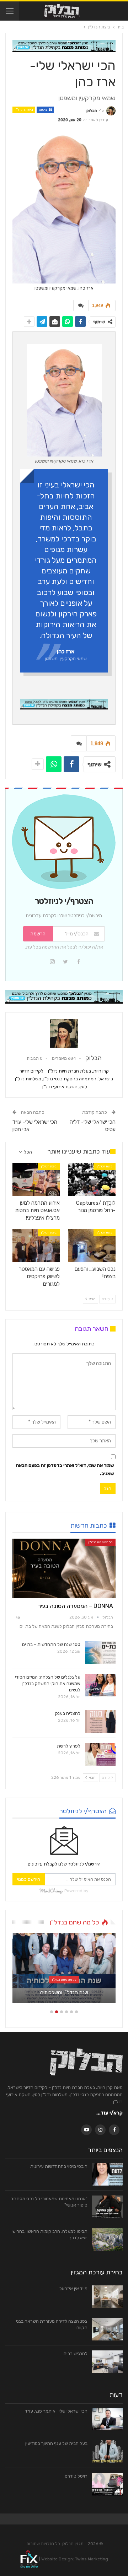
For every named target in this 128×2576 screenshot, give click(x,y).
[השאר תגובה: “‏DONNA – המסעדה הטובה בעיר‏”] (17, 1618)
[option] (64, 1972)
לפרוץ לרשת (69, 1746)
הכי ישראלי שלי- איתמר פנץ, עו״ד (56, 2411)
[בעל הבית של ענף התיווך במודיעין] (107, 2452)
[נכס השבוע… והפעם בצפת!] (92, 1245)
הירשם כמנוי (29, 1879)
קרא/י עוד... (110, 2113)
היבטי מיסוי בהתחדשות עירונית (59, 2166)
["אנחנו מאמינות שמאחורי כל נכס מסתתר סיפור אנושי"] (107, 2207)
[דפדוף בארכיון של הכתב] (64, 1033)
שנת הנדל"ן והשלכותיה (64, 1992)
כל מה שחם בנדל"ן (100, 1542)
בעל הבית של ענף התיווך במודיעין (56, 2443)
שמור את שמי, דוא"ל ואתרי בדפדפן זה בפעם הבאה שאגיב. (65, 1469)
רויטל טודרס (76, 2476)
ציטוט (43, 110)
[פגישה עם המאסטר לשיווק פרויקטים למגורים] (36, 1245)
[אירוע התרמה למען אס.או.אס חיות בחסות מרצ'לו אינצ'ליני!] (36, 1179)
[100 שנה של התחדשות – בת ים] (100, 1653)
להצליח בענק (68, 1713)
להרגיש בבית (75, 2353)
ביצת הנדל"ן (24, 110)
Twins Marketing (92, 2559)
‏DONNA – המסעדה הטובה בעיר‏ (76, 1606)
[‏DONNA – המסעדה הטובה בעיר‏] (64, 1568)
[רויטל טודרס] (107, 2484)
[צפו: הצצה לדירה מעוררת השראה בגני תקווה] (107, 2329)
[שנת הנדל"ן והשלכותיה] (64, 1968)
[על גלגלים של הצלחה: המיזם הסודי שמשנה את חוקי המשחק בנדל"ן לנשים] (100, 1685)
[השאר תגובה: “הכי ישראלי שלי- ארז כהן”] (81, 306)
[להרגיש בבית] (107, 2362)
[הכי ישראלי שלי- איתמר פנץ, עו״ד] (107, 2419)
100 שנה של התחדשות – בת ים (51, 1644)
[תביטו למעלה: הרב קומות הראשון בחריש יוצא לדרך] (107, 2240)
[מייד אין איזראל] (107, 2297)
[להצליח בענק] (100, 1722)
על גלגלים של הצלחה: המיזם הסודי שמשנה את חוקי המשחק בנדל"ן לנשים (48, 1683)
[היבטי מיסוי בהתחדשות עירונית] (107, 2175)
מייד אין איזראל (73, 2288)
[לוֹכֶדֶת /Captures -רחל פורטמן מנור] (92, 1179)
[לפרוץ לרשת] (100, 1754)
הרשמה (38, 934)
